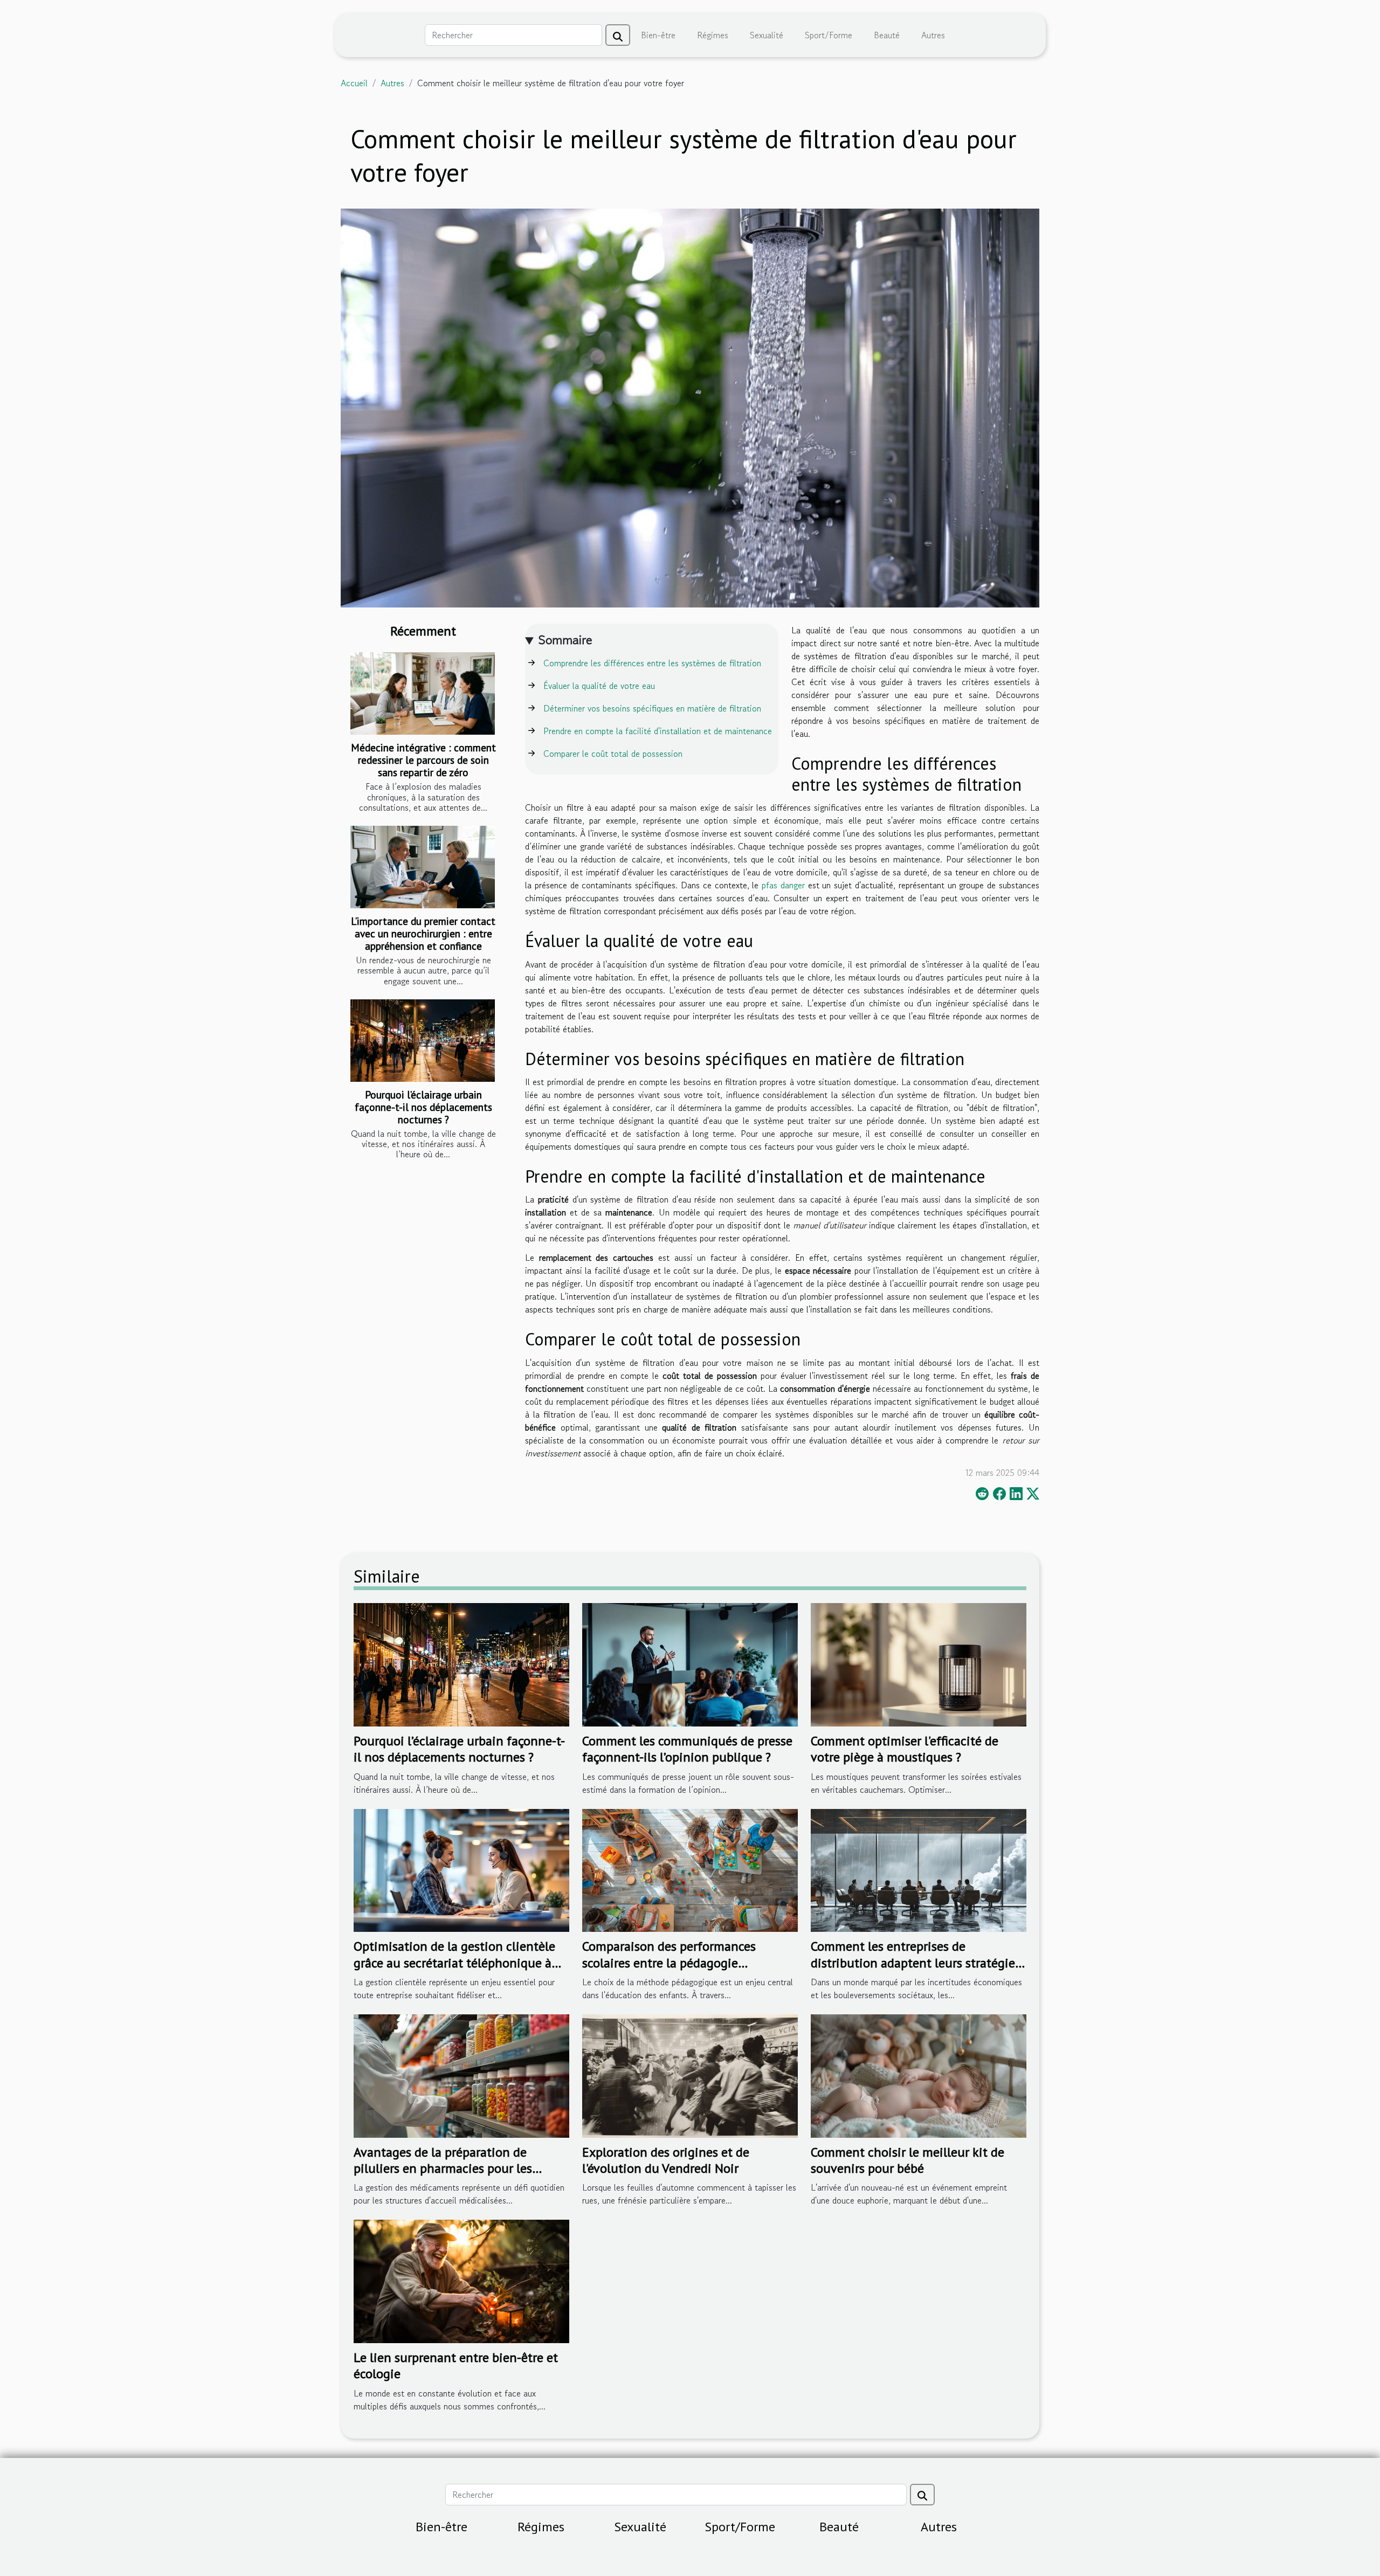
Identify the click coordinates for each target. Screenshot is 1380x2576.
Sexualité (767, 35)
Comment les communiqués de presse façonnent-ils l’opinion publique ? (687, 1749)
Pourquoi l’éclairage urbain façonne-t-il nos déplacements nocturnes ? (423, 1107)
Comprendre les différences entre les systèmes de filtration (652, 663)
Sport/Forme (829, 35)
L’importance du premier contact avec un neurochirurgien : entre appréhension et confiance (423, 933)
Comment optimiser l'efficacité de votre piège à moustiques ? (905, 1749)
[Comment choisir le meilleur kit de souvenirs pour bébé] (919, 2075)
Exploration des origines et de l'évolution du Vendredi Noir (666, 2160)
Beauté (887, 35)
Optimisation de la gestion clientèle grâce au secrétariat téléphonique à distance (454, 1963)
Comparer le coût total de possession (613, 754)
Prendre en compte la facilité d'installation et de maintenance (658, 731)
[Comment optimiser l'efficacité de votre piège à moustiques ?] (919, 1663)
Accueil (354, 83)
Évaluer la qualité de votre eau (599, 686)
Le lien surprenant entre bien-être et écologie (456, 2366)
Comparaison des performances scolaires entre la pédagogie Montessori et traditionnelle (669, 1963)
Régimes (713, 35)
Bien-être (658, 35)
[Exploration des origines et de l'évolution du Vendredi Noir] (690, 2075)
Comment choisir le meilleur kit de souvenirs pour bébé (908, 2160)
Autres (933, 35)
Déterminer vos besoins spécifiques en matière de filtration (652, 708)
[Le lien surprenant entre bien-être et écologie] (461, 2280)
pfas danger (783, 885)
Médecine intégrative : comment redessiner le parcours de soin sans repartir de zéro (423, 760)
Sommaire (565, 640)
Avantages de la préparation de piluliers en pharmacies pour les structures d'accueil (443, 2168)
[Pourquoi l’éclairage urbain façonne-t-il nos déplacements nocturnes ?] (423, 1041)
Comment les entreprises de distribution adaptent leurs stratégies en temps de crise (916, 1963)
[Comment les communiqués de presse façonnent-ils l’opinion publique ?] (690, 1663)
